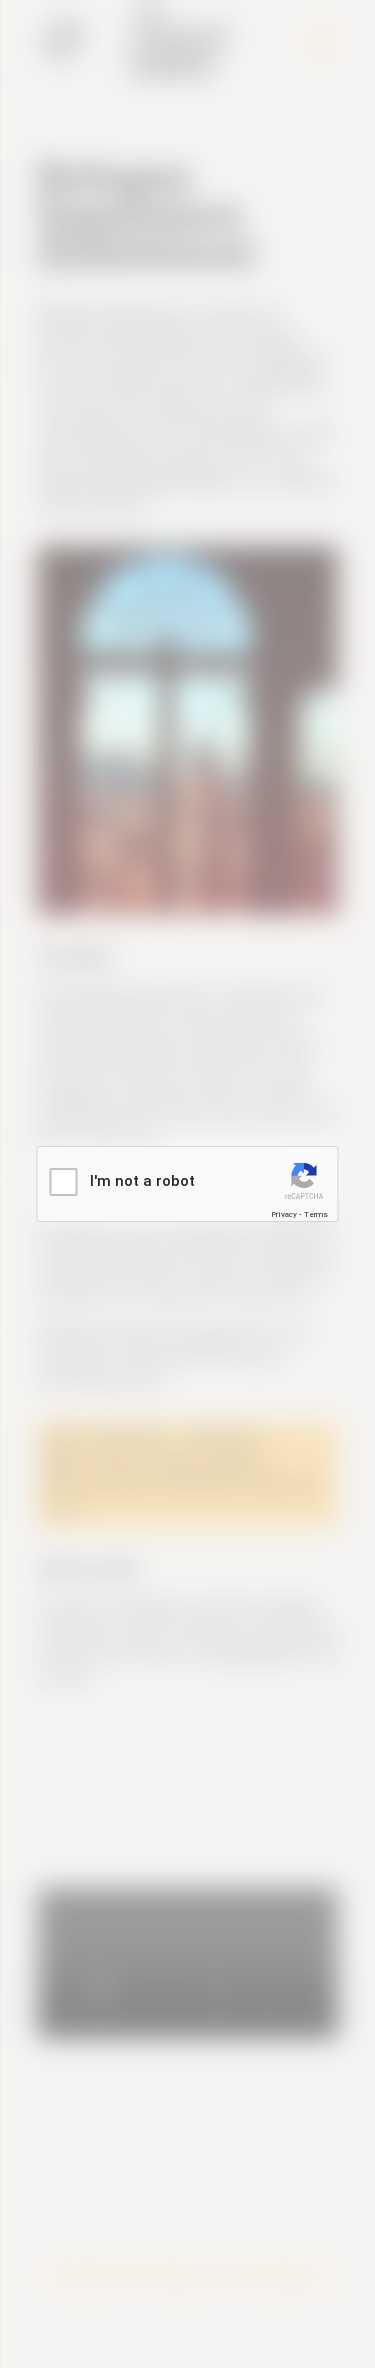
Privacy (284, 1214)
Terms (316, 1214)
